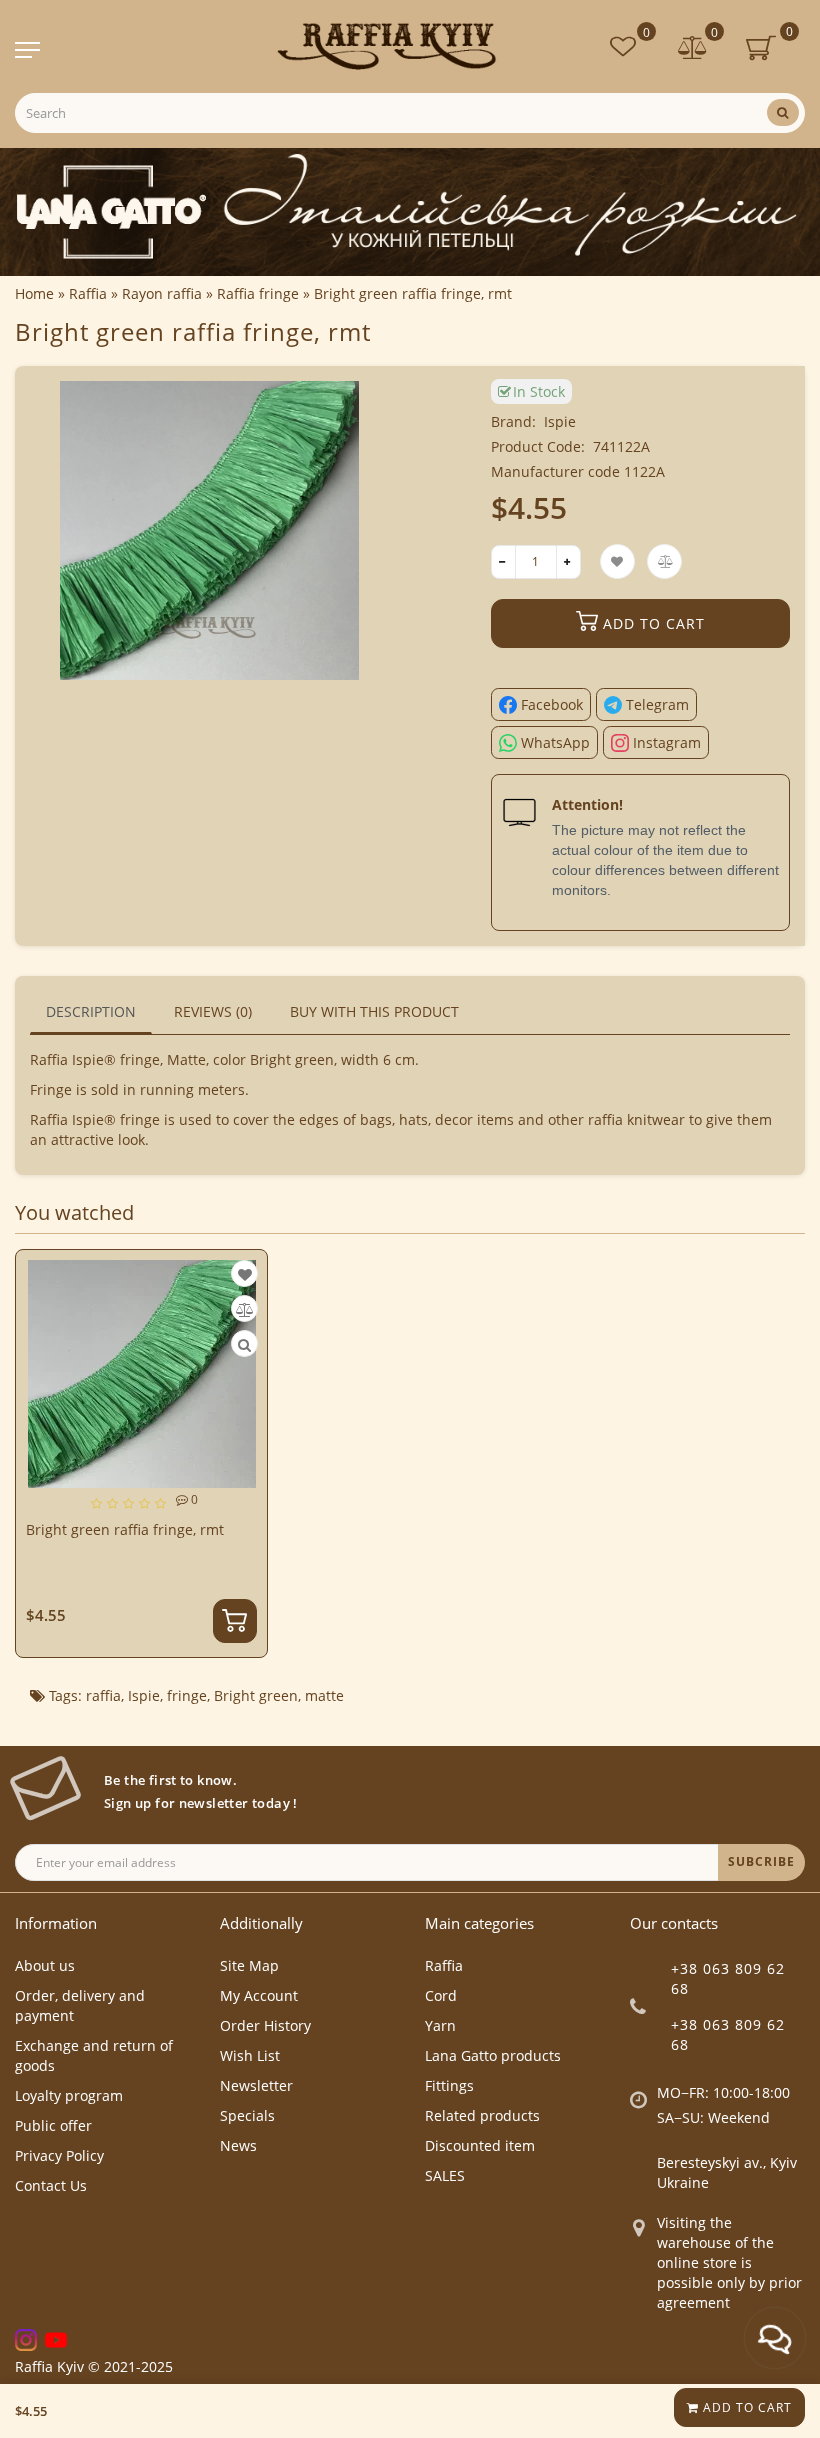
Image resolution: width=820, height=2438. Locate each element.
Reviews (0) (213, 1011)
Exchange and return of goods (94, 2055)
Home (34, 293)
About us (45, 1965)
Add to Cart (745, 2407)
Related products (482, 2115)
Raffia (444, 1965)
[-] (503, 562)
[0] (693, 49)
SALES (445, 2175)
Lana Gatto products (493, 2055)
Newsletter (256, 2085)
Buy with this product (374, 1011)
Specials (247, 2115)
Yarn (440, 2025)
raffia (103, 1695)
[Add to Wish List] (245, 1274)
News (238, 2145)
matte (324, 1695)
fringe (187, 1695)
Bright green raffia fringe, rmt (125, 1529)
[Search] (783, 112)
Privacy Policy (59, 2155)
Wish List (250, 2055)
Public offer (53, 2125)
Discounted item (480, 2145)
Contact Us (51, 2185)
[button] (777, 1437)
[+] (568, 562)
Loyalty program (69, 2095)
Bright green (256, 1695)
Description (91, 1011)
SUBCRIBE (761, 1861)
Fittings (449, 2085)
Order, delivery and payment (80, 2005)
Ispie (560, 421)
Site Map (249, 1965)
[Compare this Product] (245, 1309)
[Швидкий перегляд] (244, 1344)
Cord (441, 1995)
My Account (259, 1995)
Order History (265, 2025)
